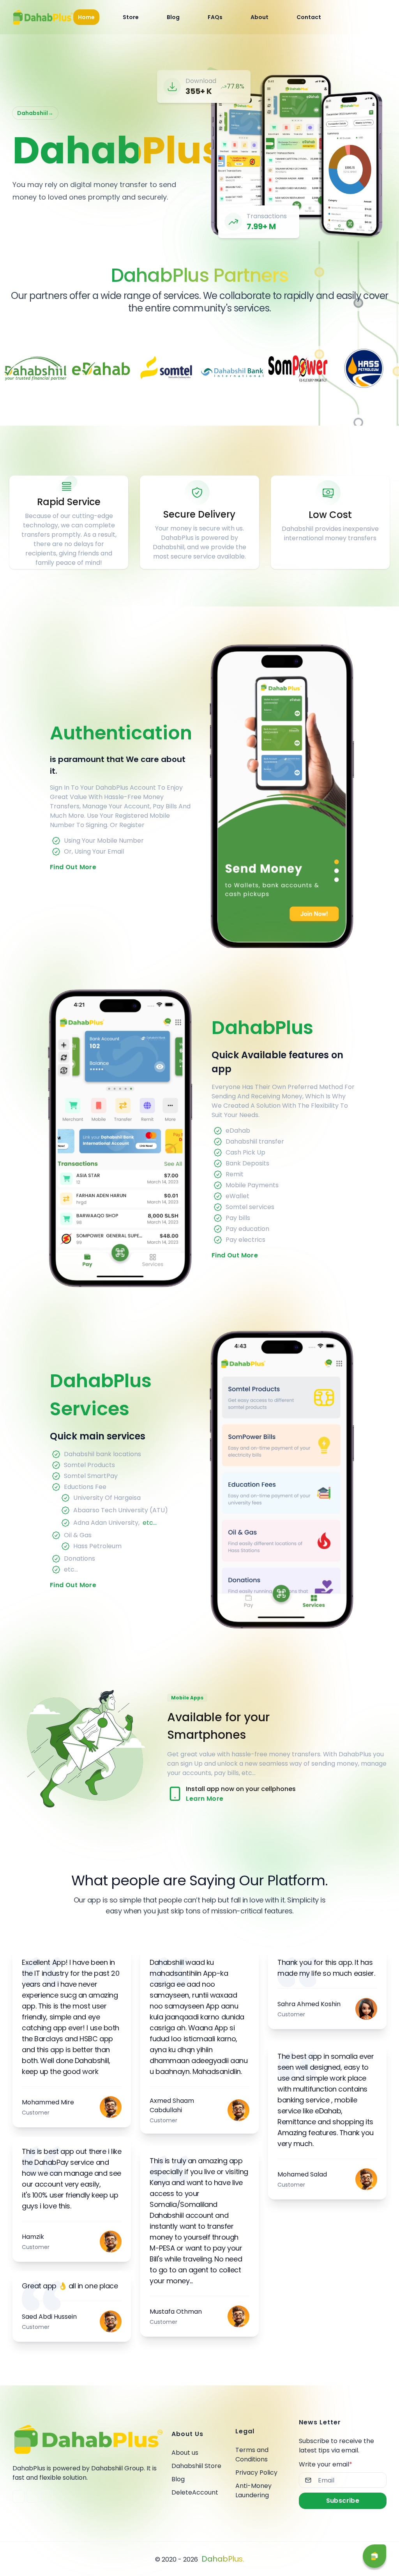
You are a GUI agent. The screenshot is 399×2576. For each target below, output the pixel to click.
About (260, 17)
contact (309, 17)
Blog (178, 2479)
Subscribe (343, 2501)
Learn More (205, 1799)
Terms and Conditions (252, 2455)
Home (86, 17)
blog (173, 17)
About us (185, 2453)
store (131, 17)
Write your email (326, 2464)
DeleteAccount (195, 2492)
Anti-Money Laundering (253, 2490)
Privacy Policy (256, 2473)
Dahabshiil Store (196, 2466)
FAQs (215, 17)
